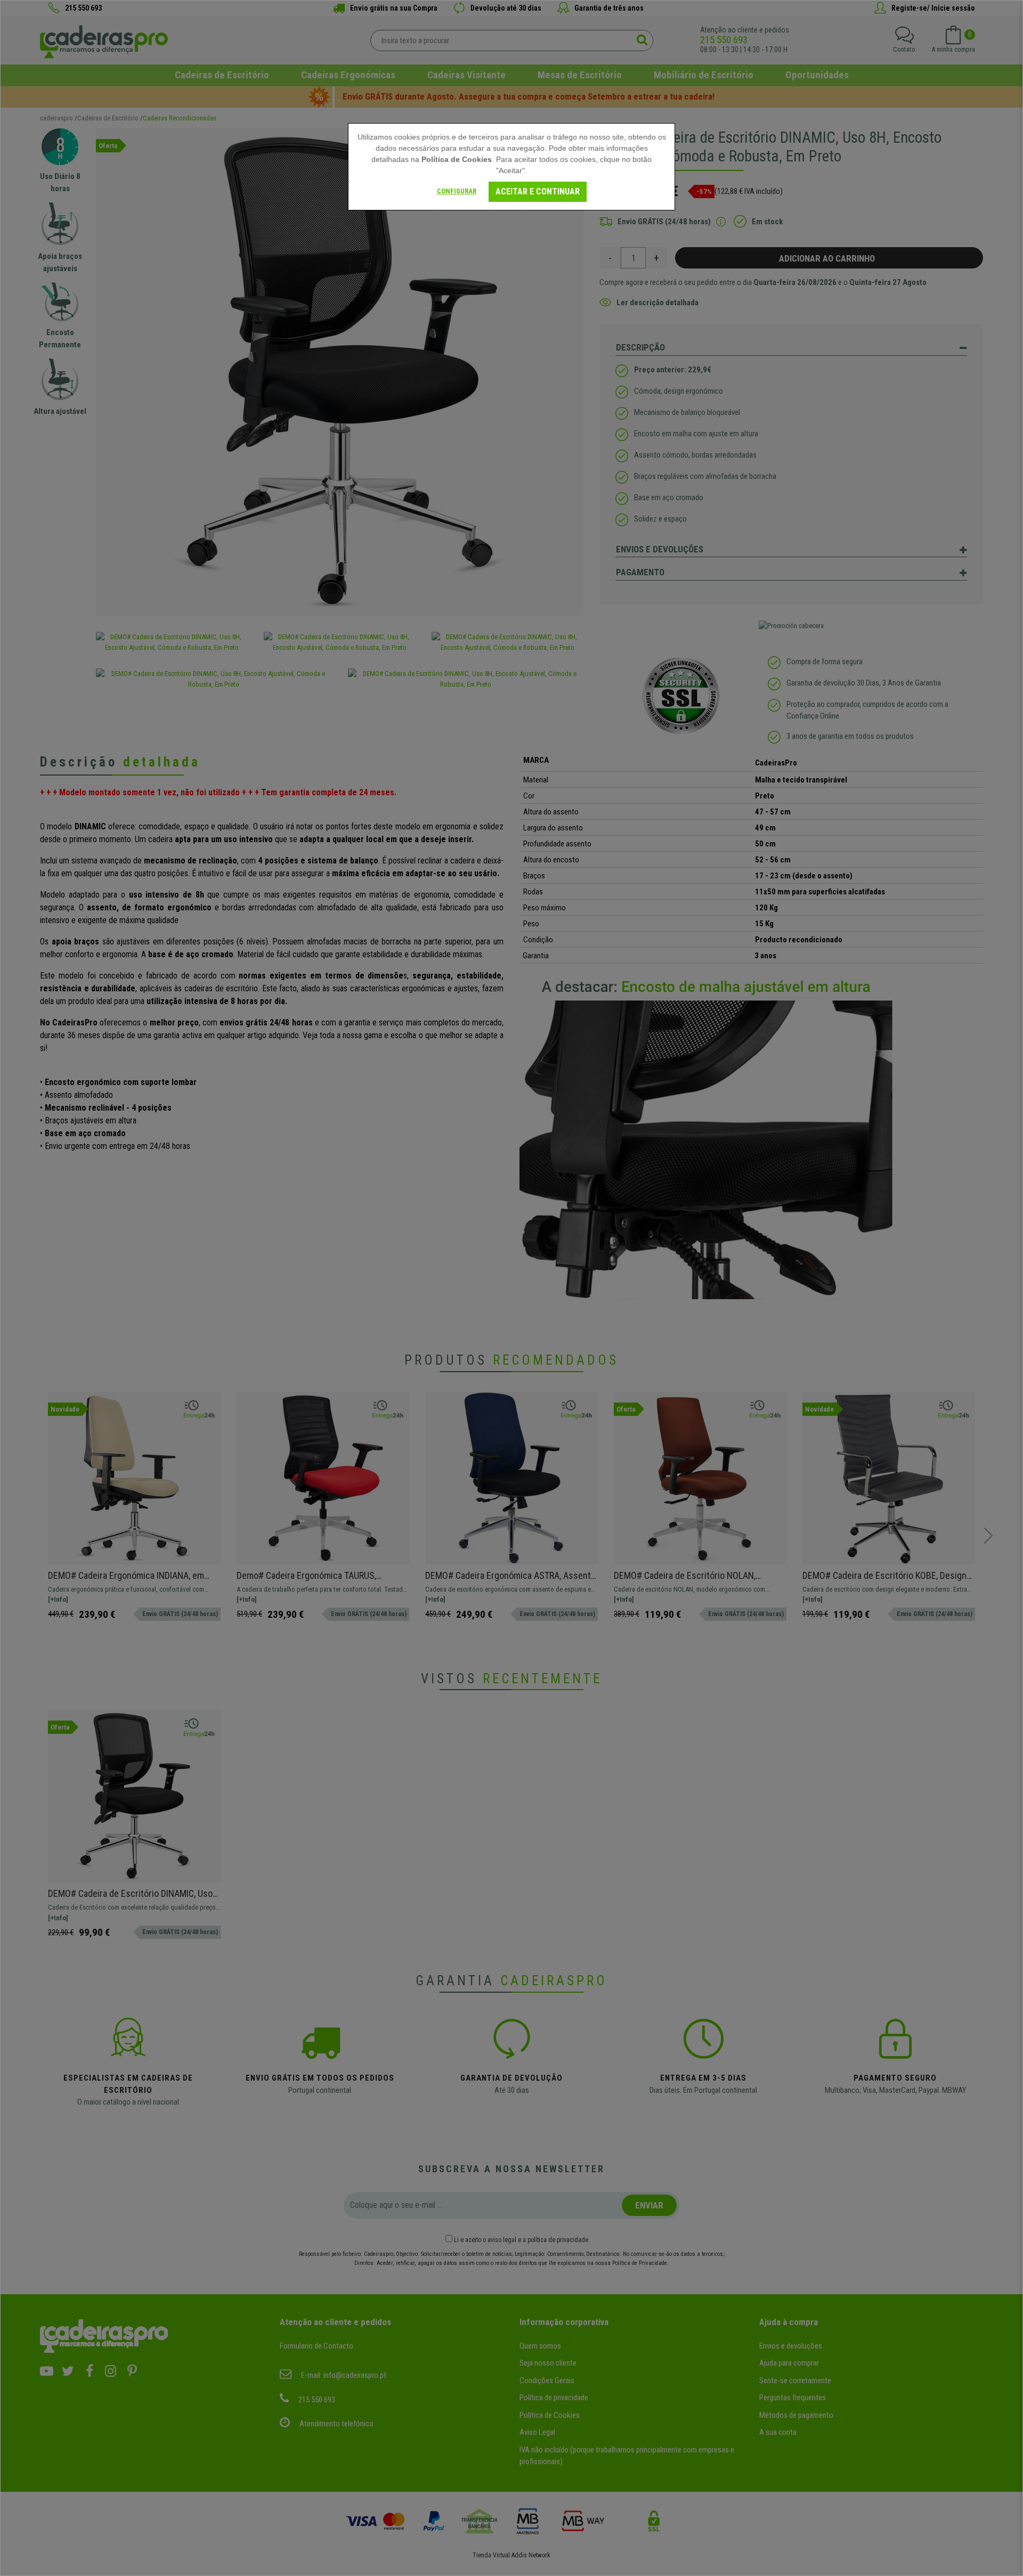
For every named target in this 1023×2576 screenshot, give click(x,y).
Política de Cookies (457, 159)
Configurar (457, 191)
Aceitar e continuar (538, 191)
